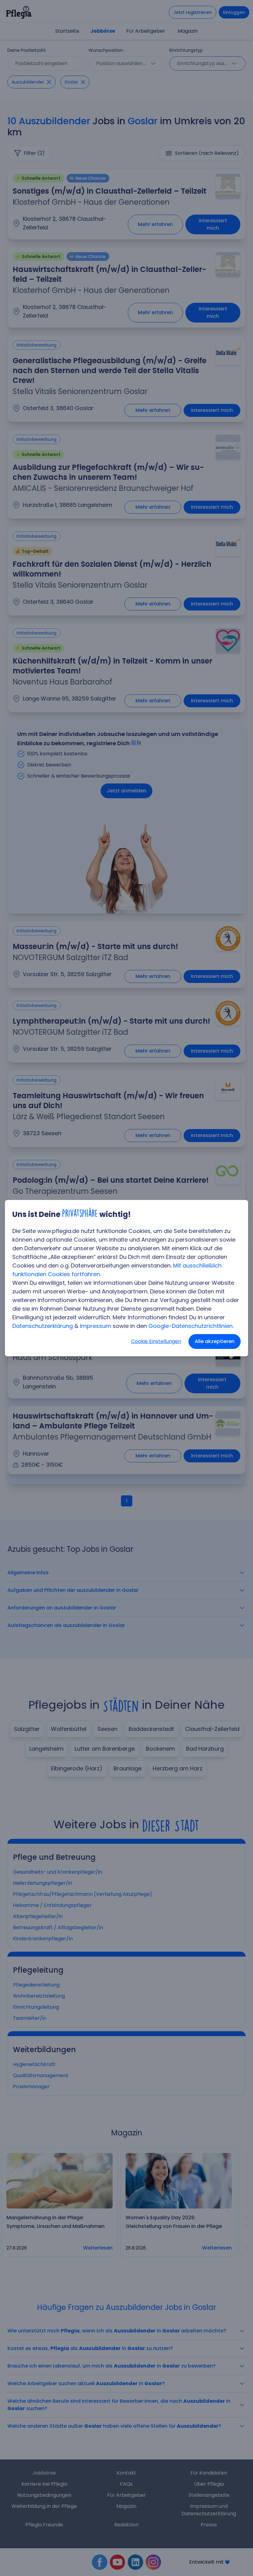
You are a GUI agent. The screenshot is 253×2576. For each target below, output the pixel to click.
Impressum (95, 1326)
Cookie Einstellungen (156, 1341)
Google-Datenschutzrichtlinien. (191, 1326)
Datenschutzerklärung (43, 1326)
